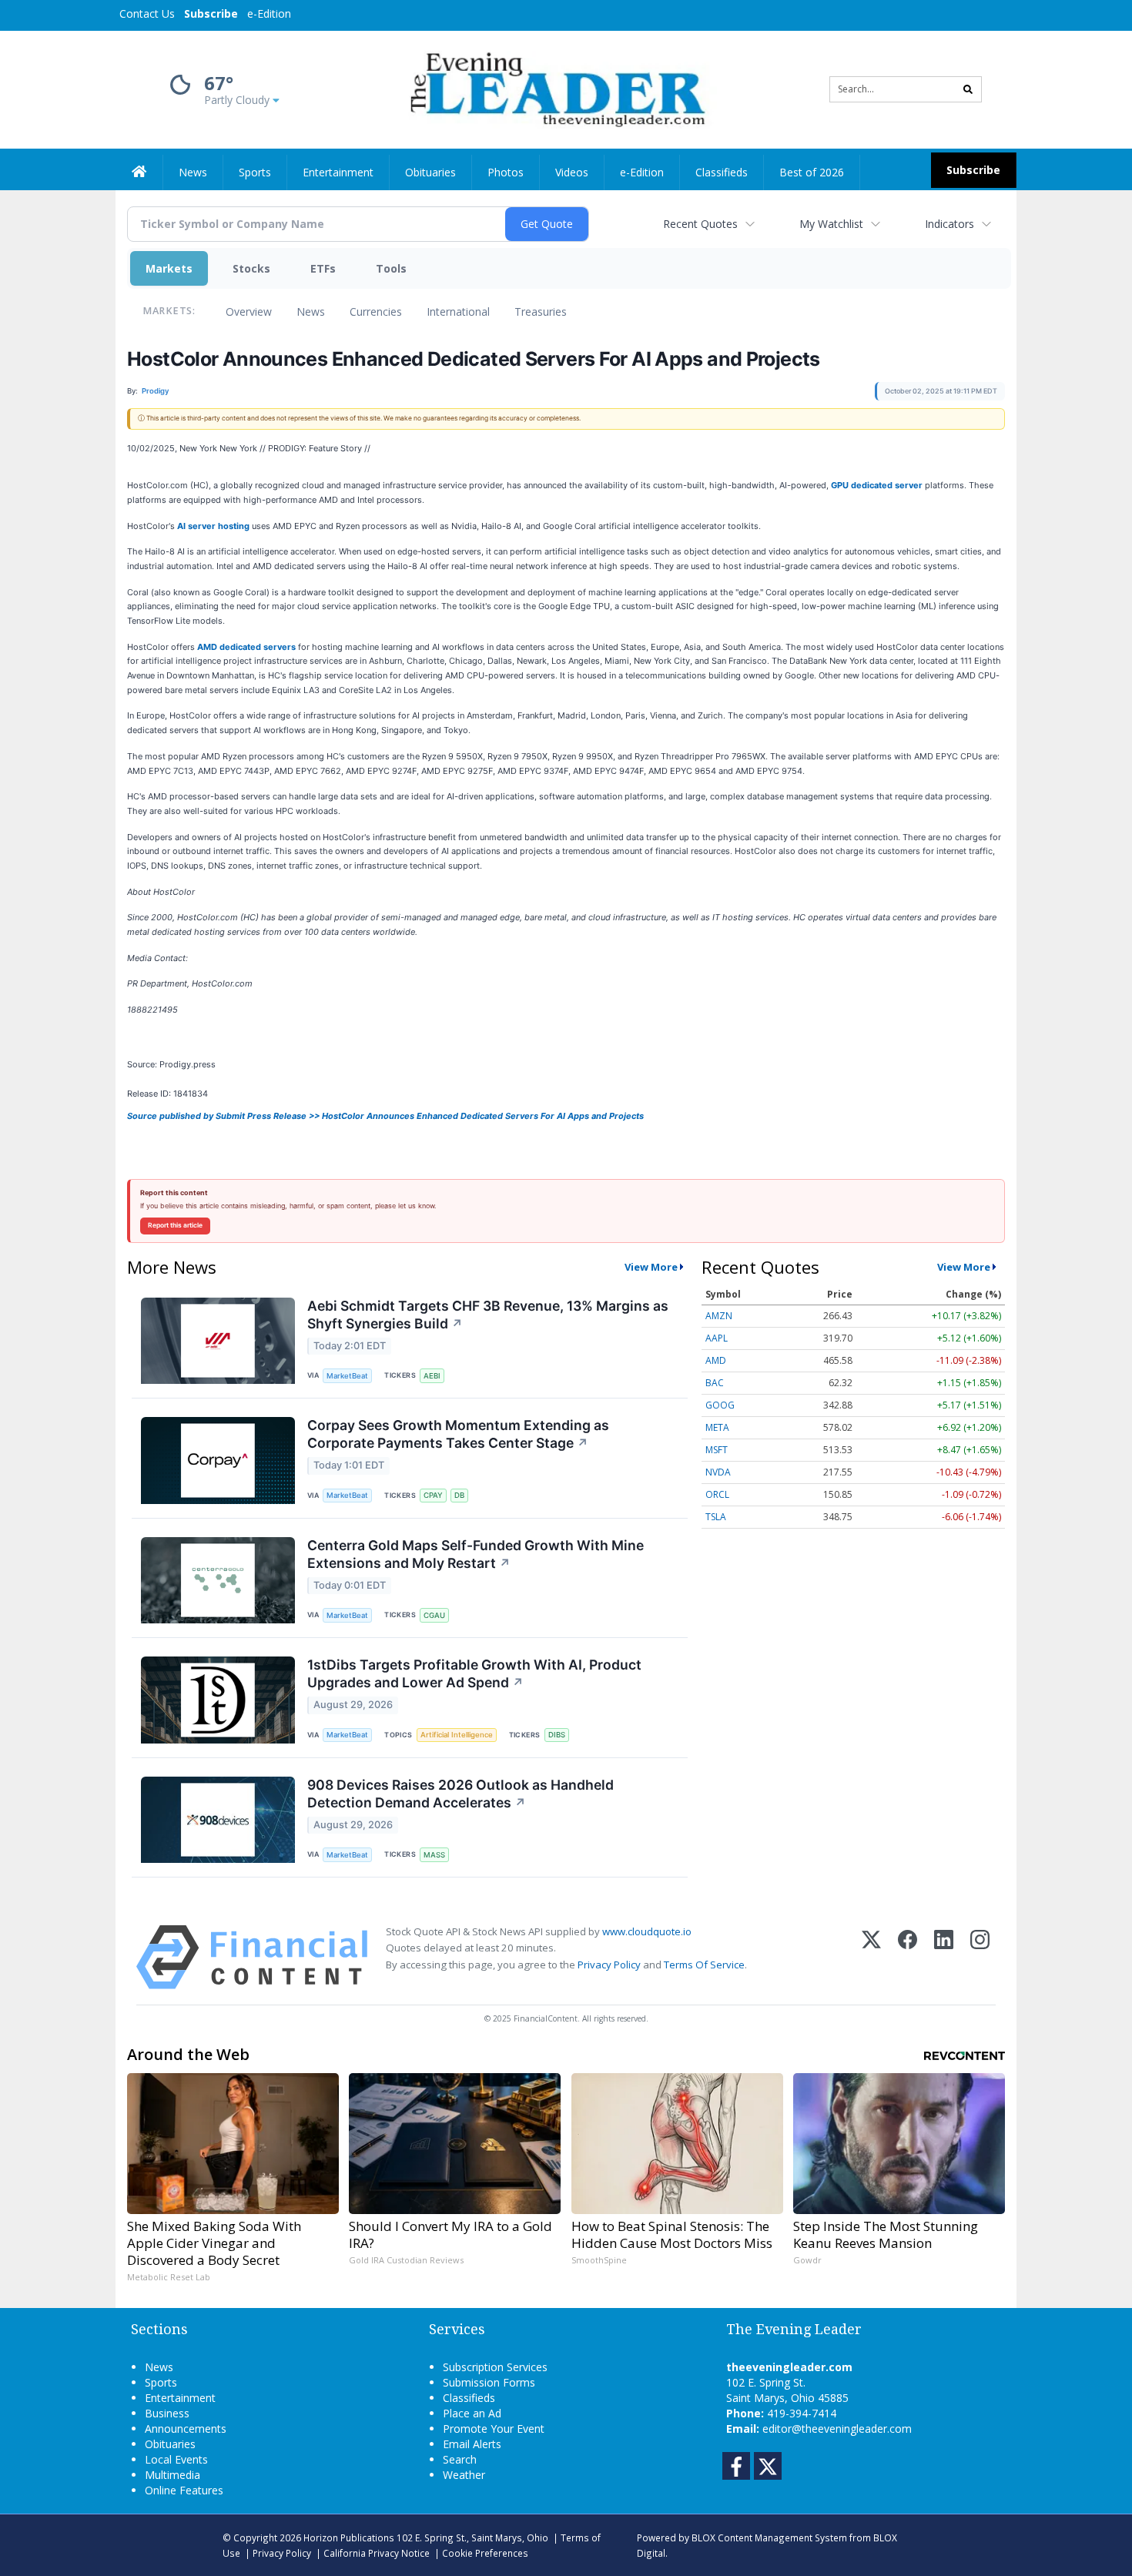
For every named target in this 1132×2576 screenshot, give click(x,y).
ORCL (717, 1494)
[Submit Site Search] (968, 89)
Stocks (251, 268)
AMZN (719, 1316)
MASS (434, 1855)
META (717, 1427)
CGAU (434, 1615)
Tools (391, 268)
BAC (715, 1383)
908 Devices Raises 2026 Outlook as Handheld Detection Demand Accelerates (461, 1794)
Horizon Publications (349, 2537)
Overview (249, 312)
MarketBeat (347, 1376)
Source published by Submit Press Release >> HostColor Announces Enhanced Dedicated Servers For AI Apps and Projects (385, 1116)
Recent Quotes (700, 224)
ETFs (323, 268)
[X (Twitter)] (871, 1957)
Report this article (175, 1225)
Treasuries (541, 312)
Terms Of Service (704, 1965)
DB (459, 1495)
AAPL (717, 1338)
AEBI (432, 1376)
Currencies (376, 312)
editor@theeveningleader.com (837, 2429)
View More (651, 1267)
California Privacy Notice (377, 2553)
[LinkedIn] (944, 1957)
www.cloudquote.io (647, 1931)
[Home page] (555, 88)
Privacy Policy (609, 1965)
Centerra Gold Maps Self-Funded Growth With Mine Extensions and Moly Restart (476, 1554)
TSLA (716, 1517)
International (458, 312)
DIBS (557, 1735)
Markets (169, 268)
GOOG (720, 1405)
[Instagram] (980, 1957)
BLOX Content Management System (769, 2537)
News (311, 312)
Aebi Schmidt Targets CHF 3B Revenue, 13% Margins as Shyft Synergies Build (488, 1315)
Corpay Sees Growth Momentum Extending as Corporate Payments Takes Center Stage (458, 1434)
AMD (716, 1360)
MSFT (717, 1450)
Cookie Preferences (485, 2553)
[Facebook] (908, 1957)
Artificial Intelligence (457, 1735)
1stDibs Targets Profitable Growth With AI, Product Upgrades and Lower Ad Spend (474, 1673)
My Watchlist (831, 224)
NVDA (718, 1472)
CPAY (433, 1495)
